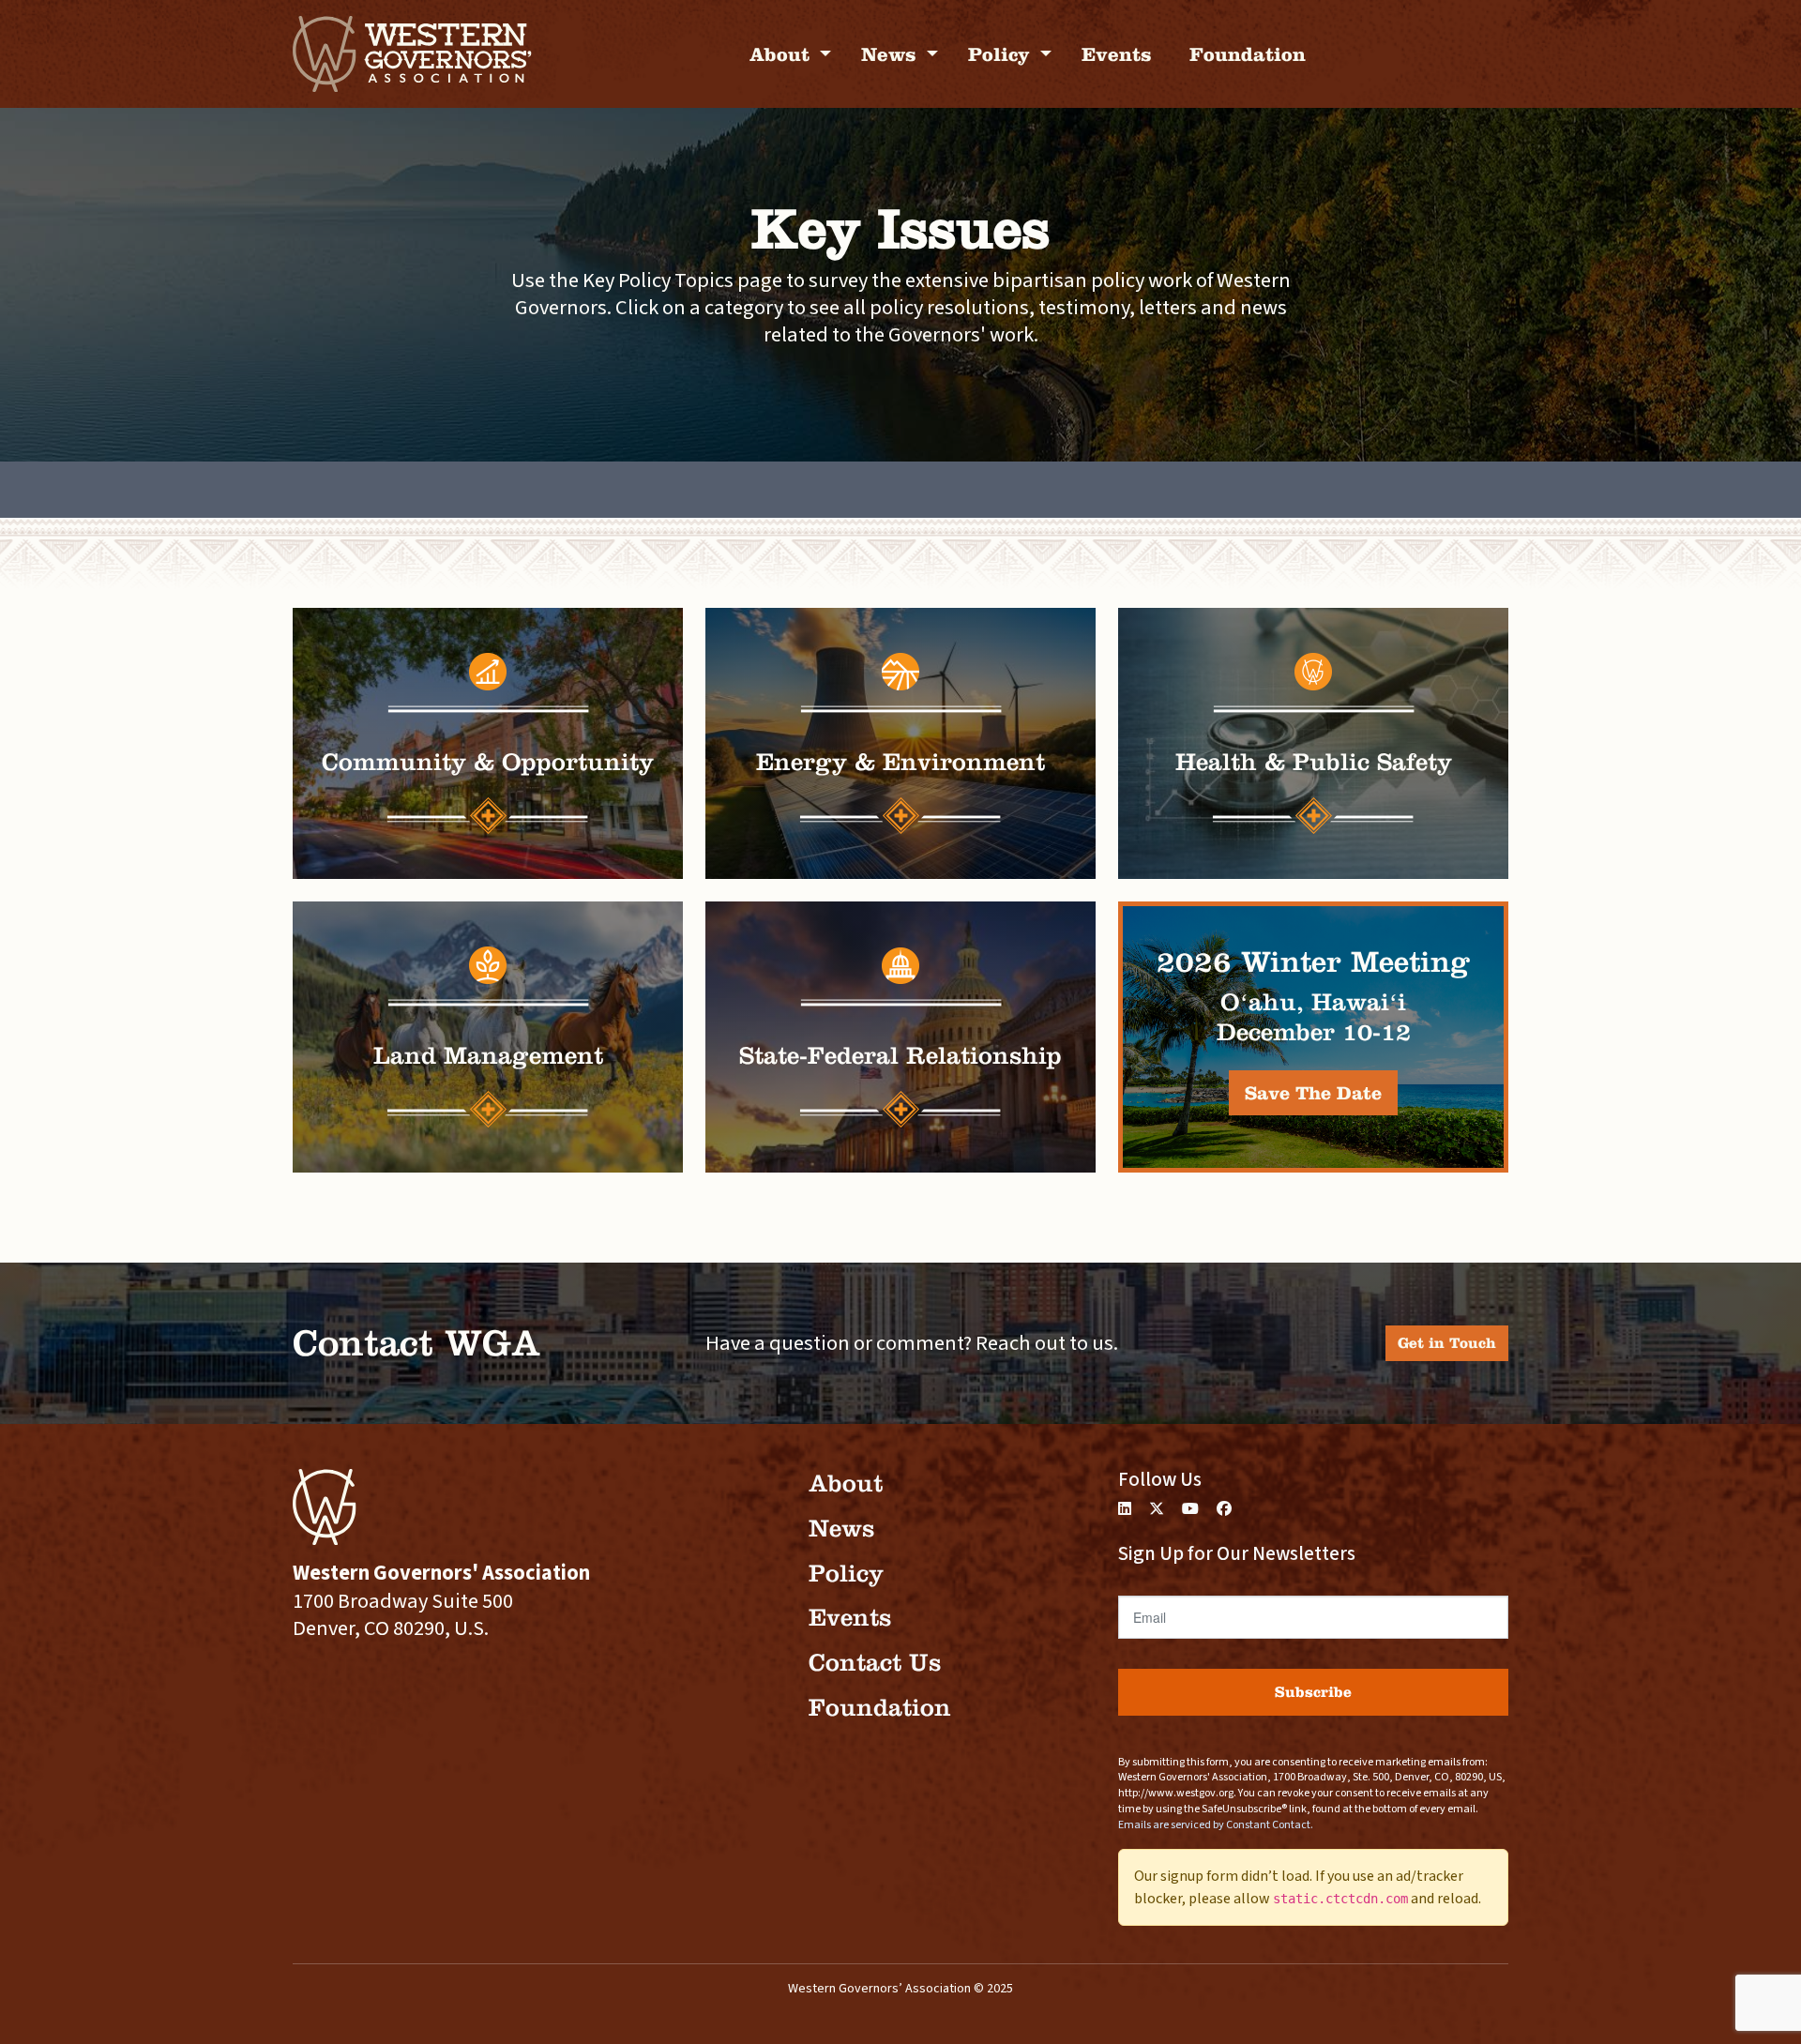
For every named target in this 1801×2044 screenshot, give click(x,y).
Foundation (1248, 54)
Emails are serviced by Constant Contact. (1216, 1825)
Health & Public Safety (1314, 762)
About (782, 54)
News (892, 54)
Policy (1002, 54)
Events (1117, 54)
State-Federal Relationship (900, 1056)
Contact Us (875, 1663)
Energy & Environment (900, 762)
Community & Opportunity (488, 762)
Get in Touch (1447, 1343)
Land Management (488, 1056)
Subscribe (1313, 1692)
